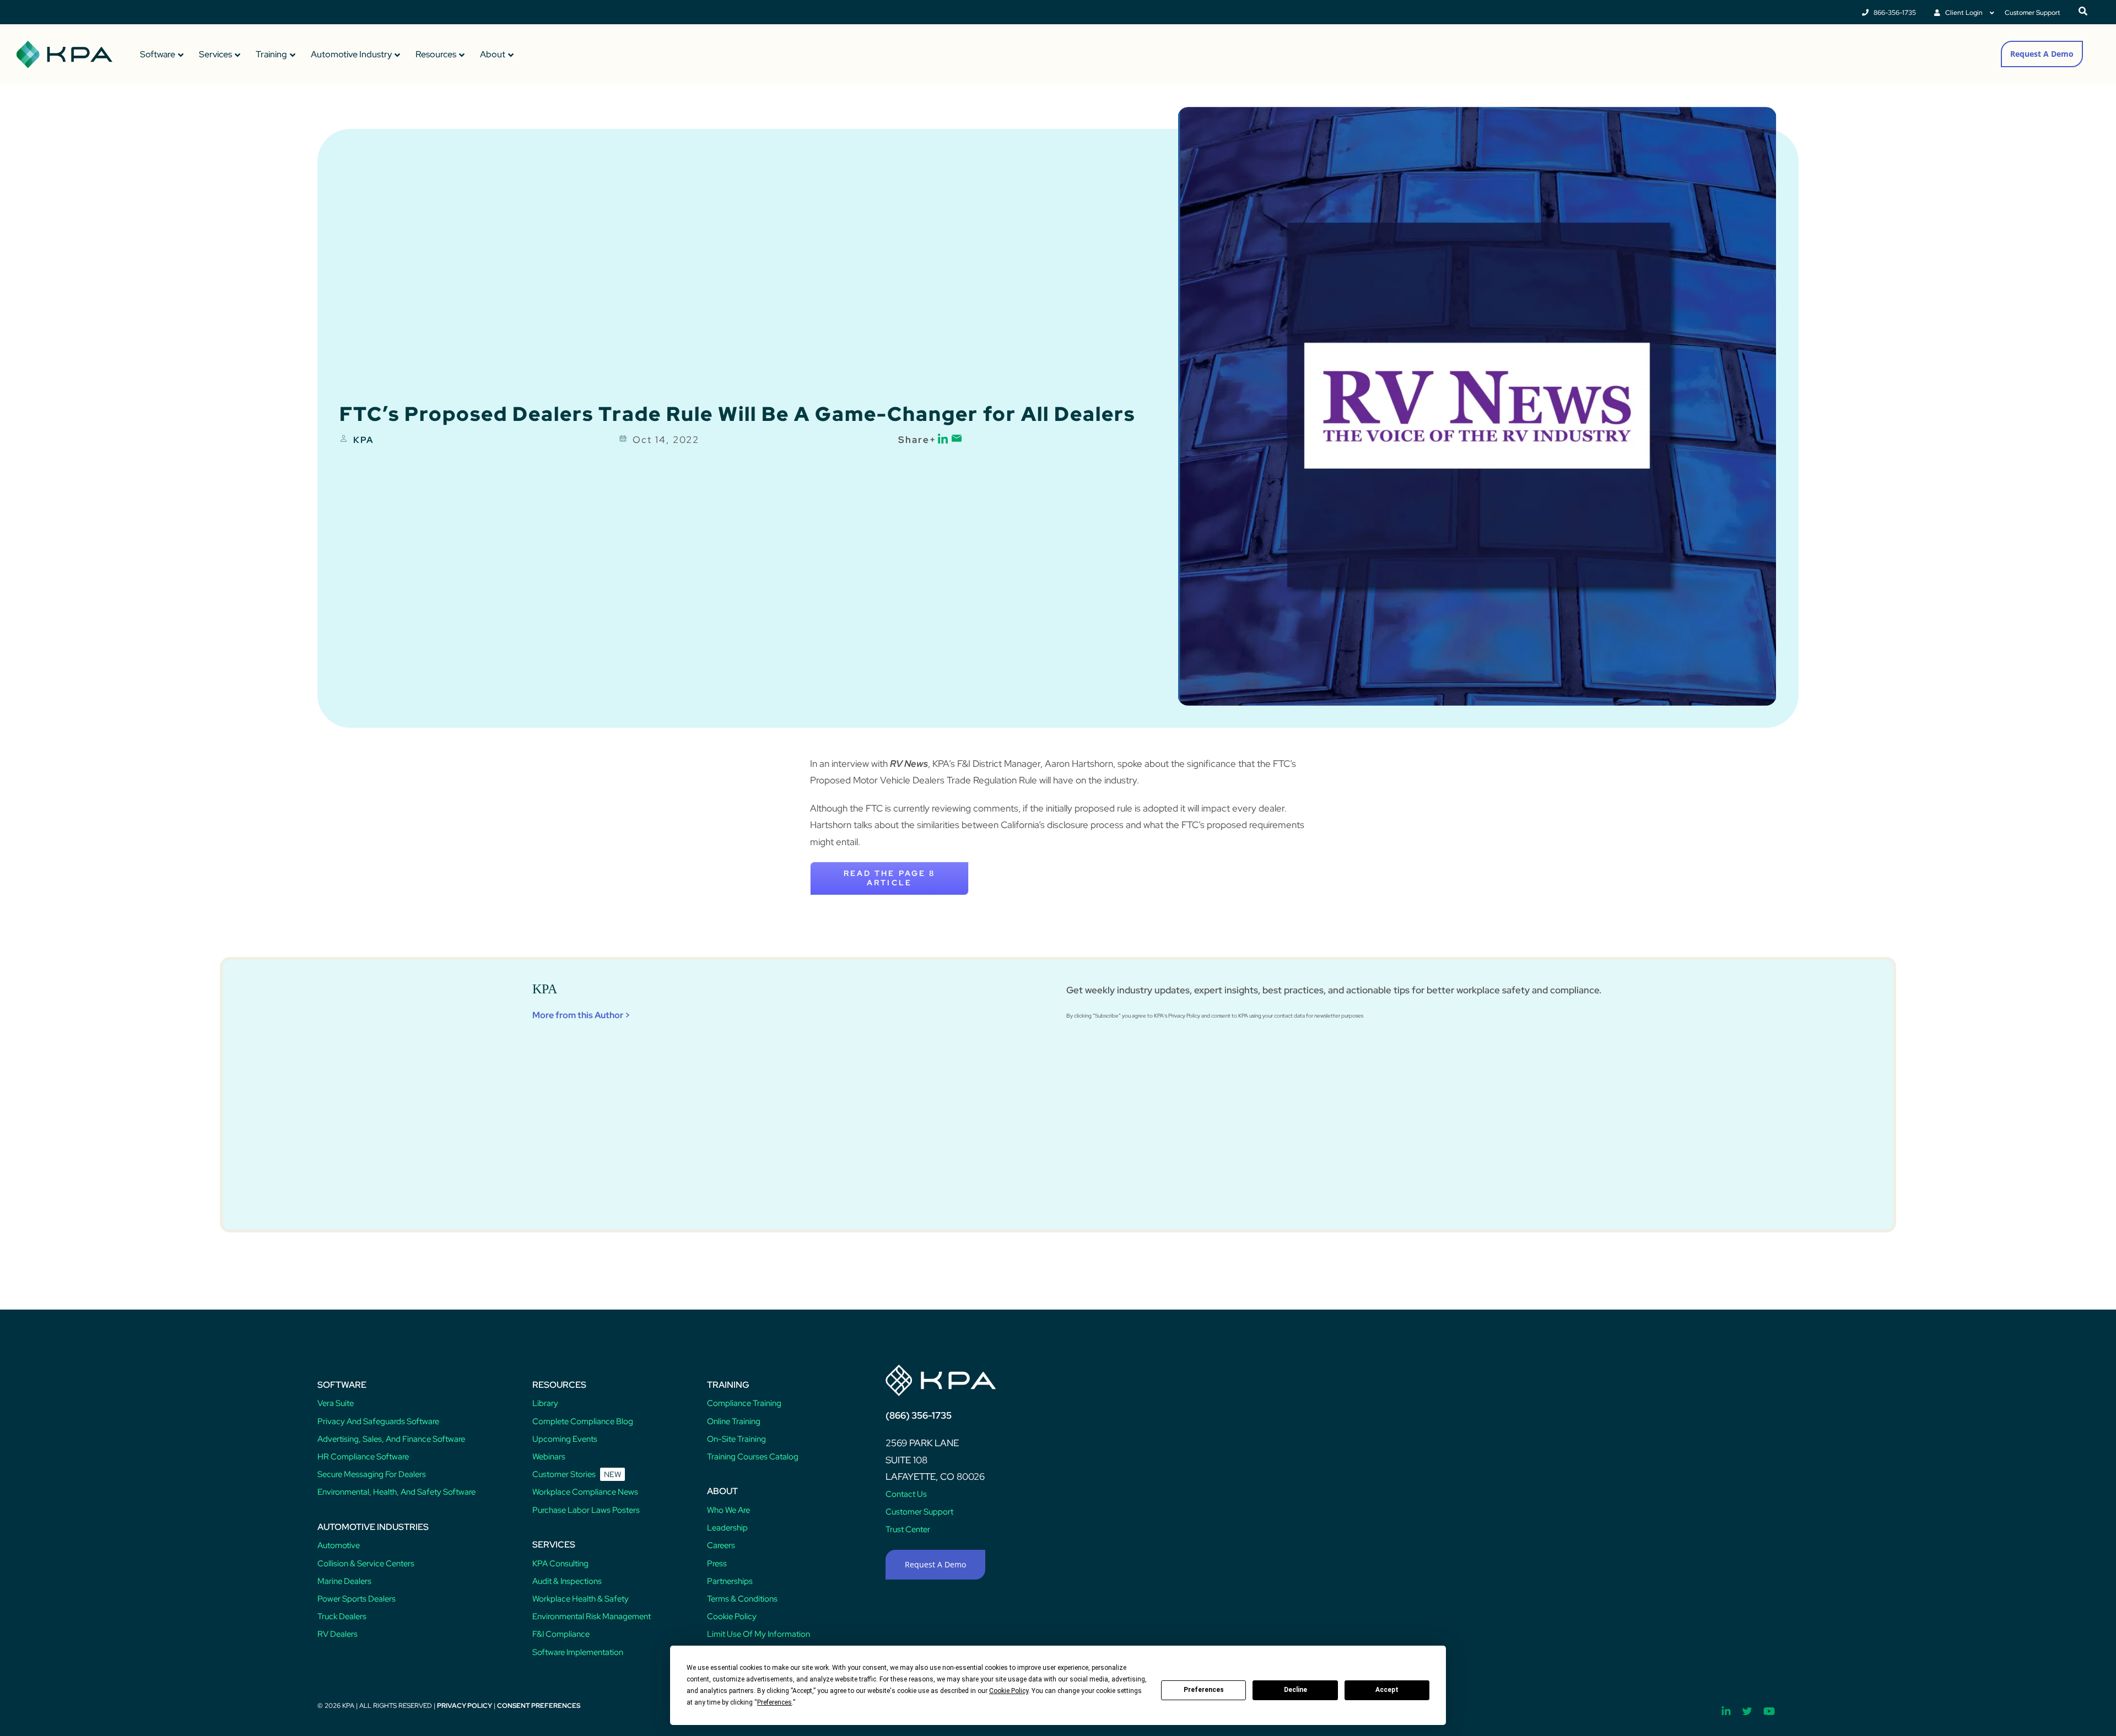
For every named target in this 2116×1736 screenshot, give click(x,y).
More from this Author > (581, 1015)
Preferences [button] (774, 1702)
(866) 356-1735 (919, 1415)
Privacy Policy (465, 1706)
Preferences (1204, 1690)
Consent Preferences (539, 1706)
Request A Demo (2042, 54)
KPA (363, 440)
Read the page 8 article (889, 878)
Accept (1387, 1690)
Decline (1295, 1690)
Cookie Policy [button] (1009, 1691)
